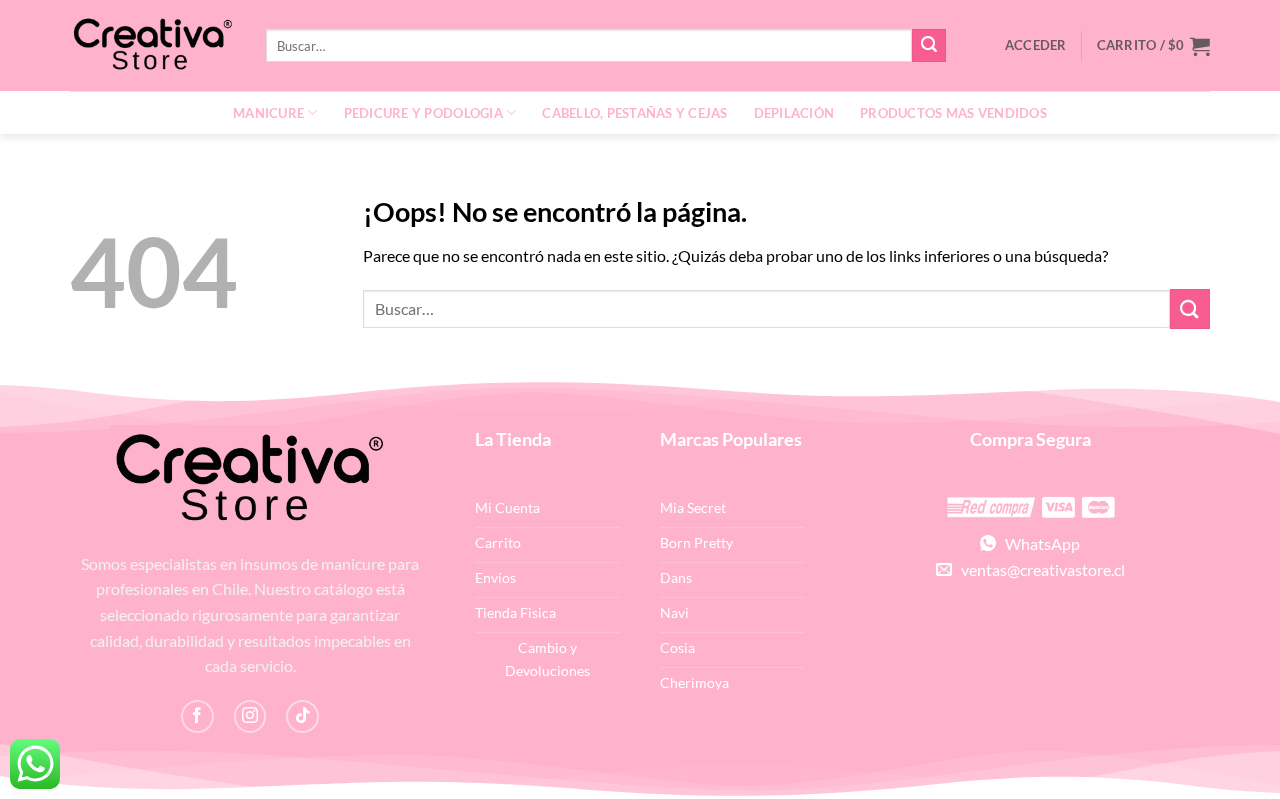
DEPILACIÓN (794, 113)
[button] (1153, 46)
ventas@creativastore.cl (1038, 569)
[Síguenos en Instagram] (250, 716)
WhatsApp (1038, 543)
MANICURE (268, 113)
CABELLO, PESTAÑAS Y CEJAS (634, 113)
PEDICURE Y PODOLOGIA (423, 113)
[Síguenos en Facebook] (197, 716)
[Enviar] (929, 46)
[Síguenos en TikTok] (302, 716)
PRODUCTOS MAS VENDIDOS (953, 113)
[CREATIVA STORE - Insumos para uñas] (153, 45)
